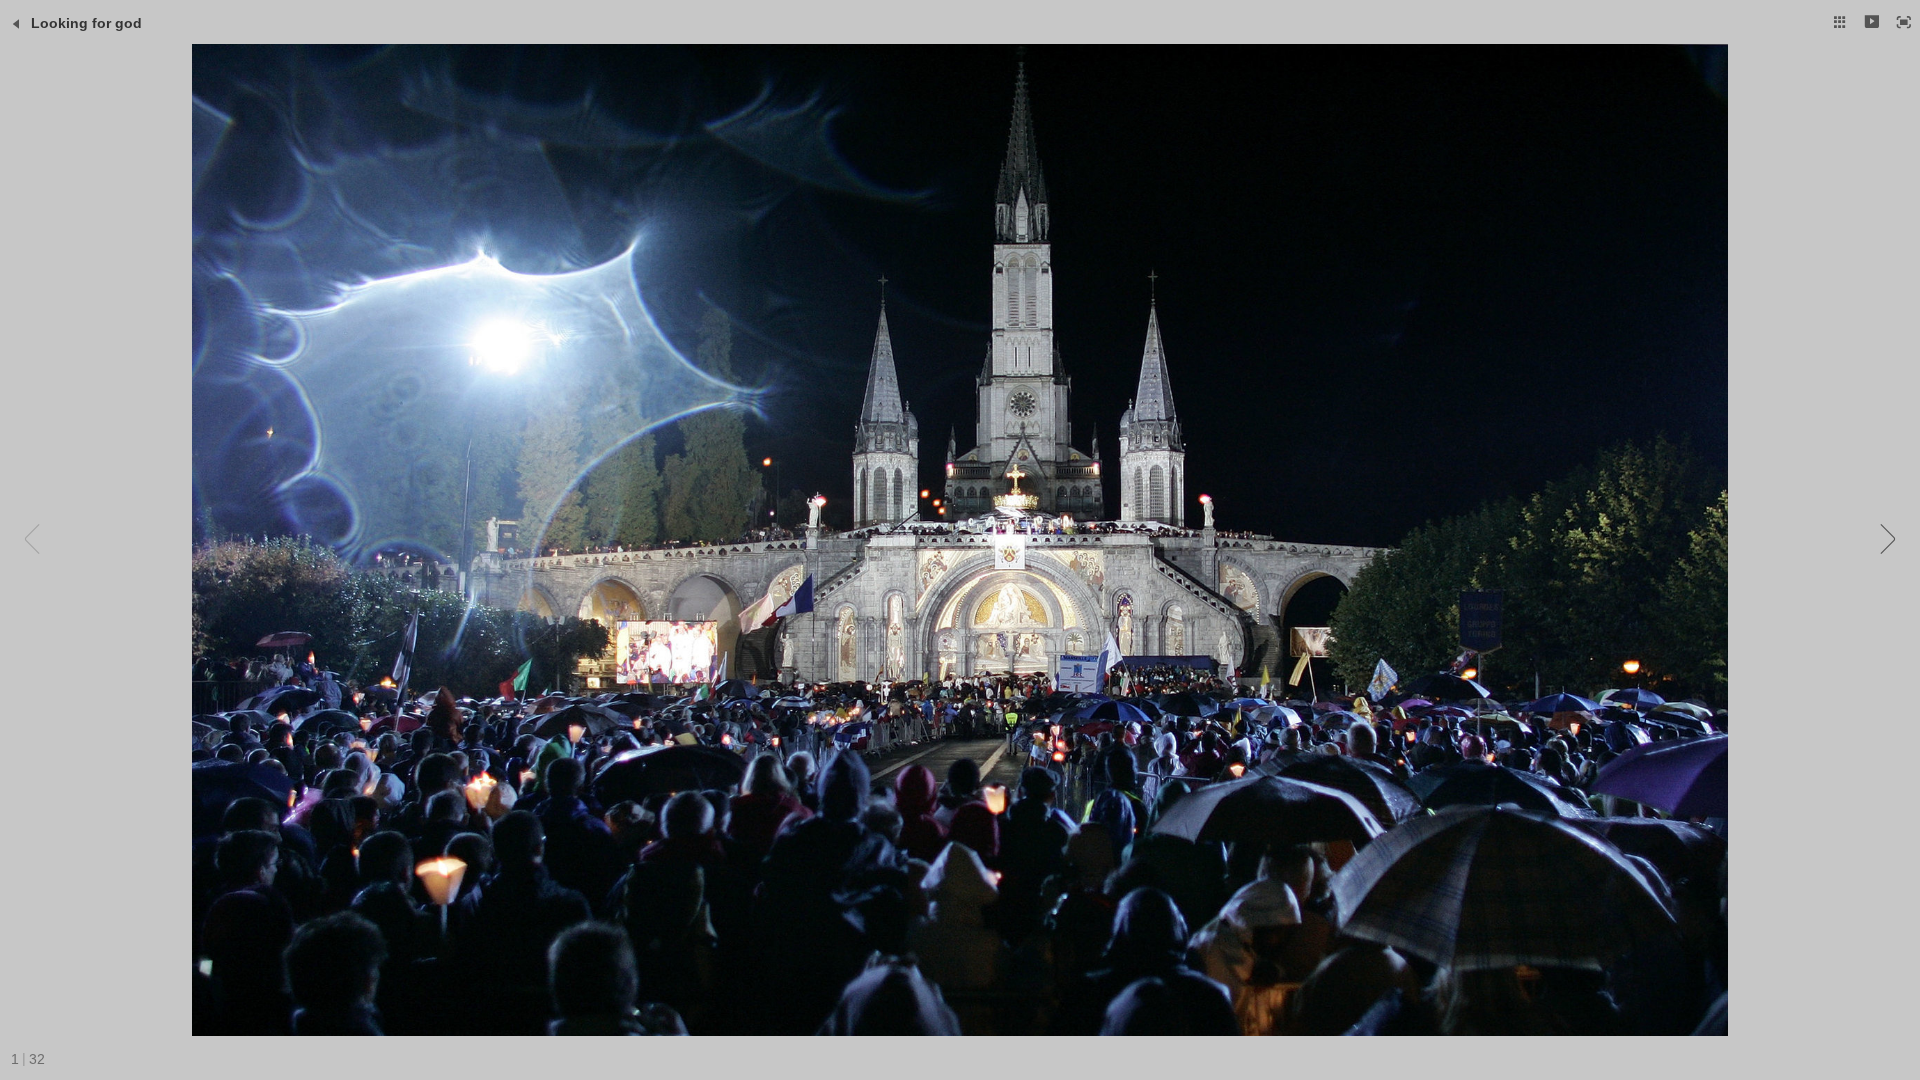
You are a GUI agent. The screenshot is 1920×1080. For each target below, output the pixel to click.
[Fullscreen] (1904, 22)
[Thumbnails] (1840, 22)
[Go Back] (16, 24)
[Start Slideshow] (1872, 22)
